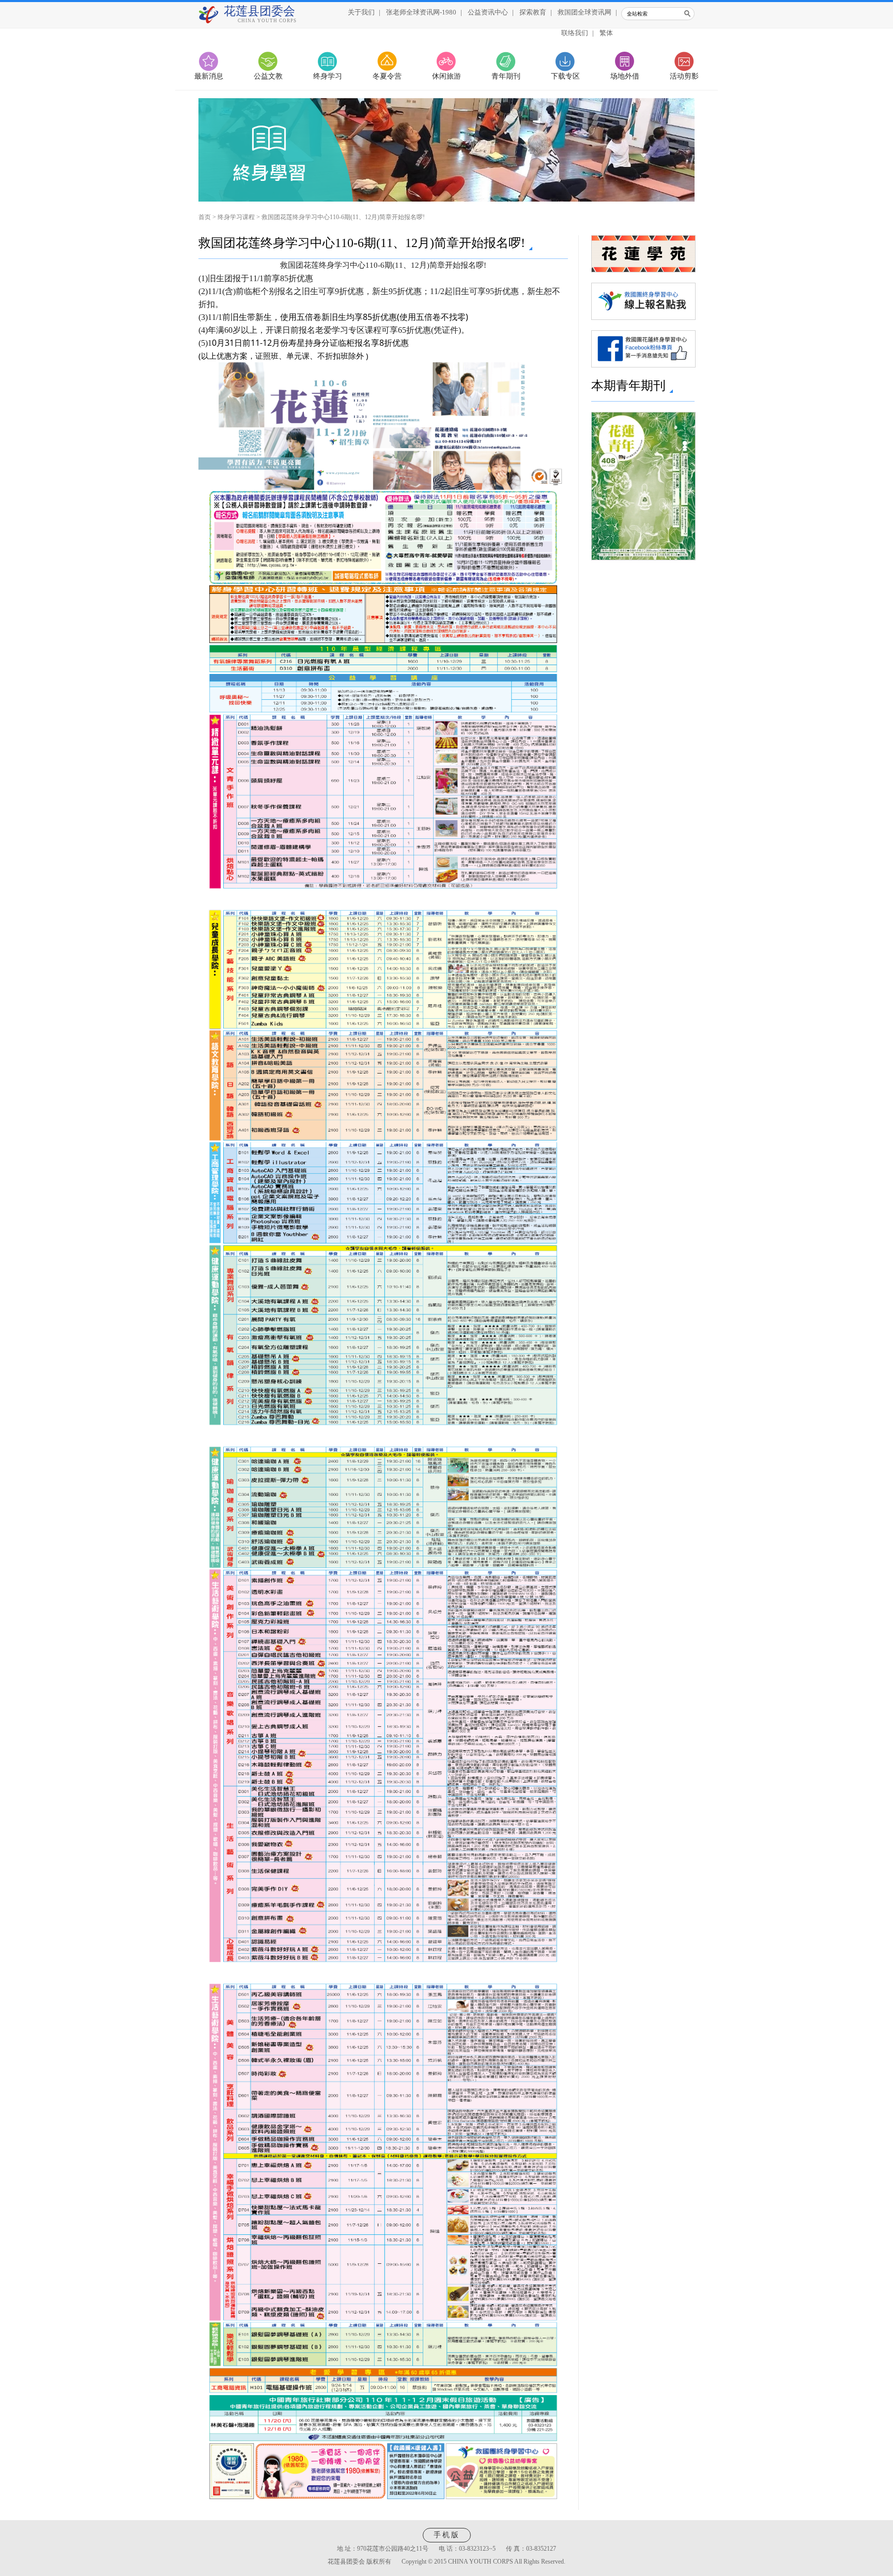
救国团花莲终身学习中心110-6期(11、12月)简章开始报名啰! (343, 217)
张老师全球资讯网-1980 (421, 12)
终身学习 (328, 76)
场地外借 (625, 76)
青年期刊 (506, 76)
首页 (205, 217)
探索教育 (533, 12)
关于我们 (361, 12)
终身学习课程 (236, 217)
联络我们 (575, 33)
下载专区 (565, 76)
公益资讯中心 (488, 12)
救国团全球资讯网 (584, 12)
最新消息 (209, 76)
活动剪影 (684, 76)
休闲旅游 (446, 76)
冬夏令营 (387, 76)
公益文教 (268, 76)
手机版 (447, 2535)
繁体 (606, 33)
